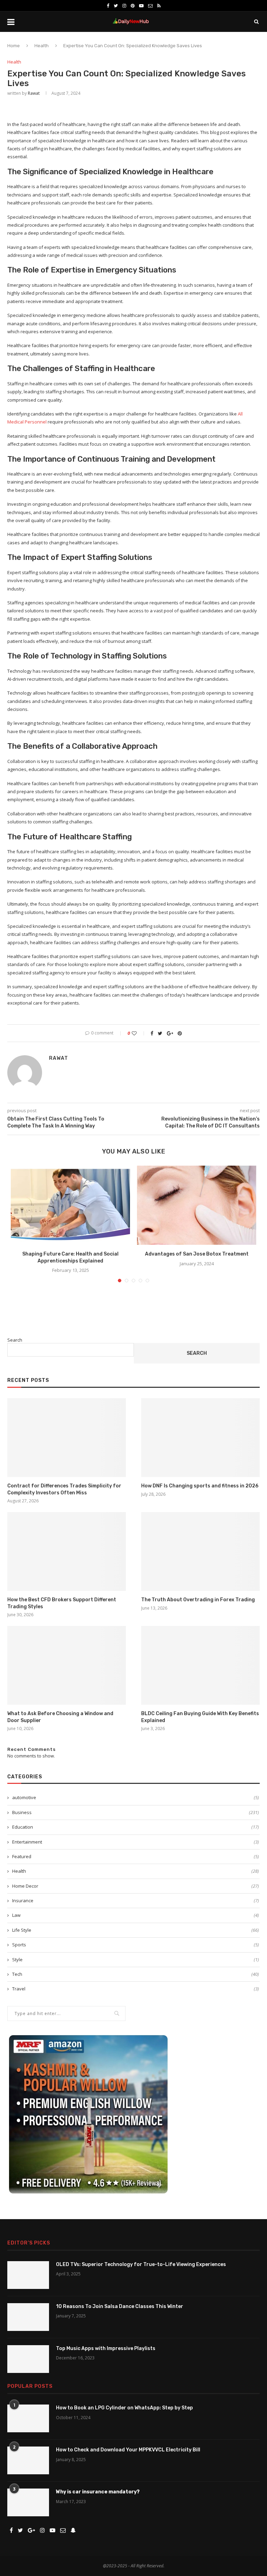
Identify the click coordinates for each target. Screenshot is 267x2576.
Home (14, 46)
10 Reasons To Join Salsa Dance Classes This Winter (120, 2306)
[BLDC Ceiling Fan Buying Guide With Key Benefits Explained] (200, 1665)
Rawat (34, 93)
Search (15, 1340)
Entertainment (136, 1842)
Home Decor (136, 1886)
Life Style (136, 1930)
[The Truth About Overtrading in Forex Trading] (200, 1551)
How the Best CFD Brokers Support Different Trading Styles (62, 1603)
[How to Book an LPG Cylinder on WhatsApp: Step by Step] (28, 2418)
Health (42, 46)
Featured (136, 1856)
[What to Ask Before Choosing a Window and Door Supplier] (67, 1665)
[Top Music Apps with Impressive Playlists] (28, 2359)
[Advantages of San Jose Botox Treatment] (197, 1205)
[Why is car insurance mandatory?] (28, 2502)
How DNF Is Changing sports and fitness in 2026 (200, 1486)
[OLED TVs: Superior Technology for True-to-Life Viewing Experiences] (28, 2275)
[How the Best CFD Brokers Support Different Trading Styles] (67, 1551)
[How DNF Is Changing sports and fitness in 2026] (200, 1438)
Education (136, 1827)
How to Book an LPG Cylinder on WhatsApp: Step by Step (124, 2408)
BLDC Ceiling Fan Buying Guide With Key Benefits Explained (200, 1717)
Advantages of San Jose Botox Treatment (197, 1254)
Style (136, 1960)
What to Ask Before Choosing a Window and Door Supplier (60, 1717)
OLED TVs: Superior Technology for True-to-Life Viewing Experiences (141, 2264)
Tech (136, 1974)
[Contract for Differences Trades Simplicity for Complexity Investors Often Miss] (67, 1438)
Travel (136, 1989)
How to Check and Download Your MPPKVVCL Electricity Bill (128, 2450)
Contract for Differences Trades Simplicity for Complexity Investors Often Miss (64, 1489)
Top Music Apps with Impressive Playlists (106, 2348)
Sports (136, 1945)
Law (136, 1915)
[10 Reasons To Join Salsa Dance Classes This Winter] (28, 2317)
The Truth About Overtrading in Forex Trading (198, 1600)
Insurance (136, 1900)
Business (136, 1812)
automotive (136, 1797)
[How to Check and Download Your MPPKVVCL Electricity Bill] (28, 2460)
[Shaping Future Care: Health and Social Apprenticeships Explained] (70, 1205)
